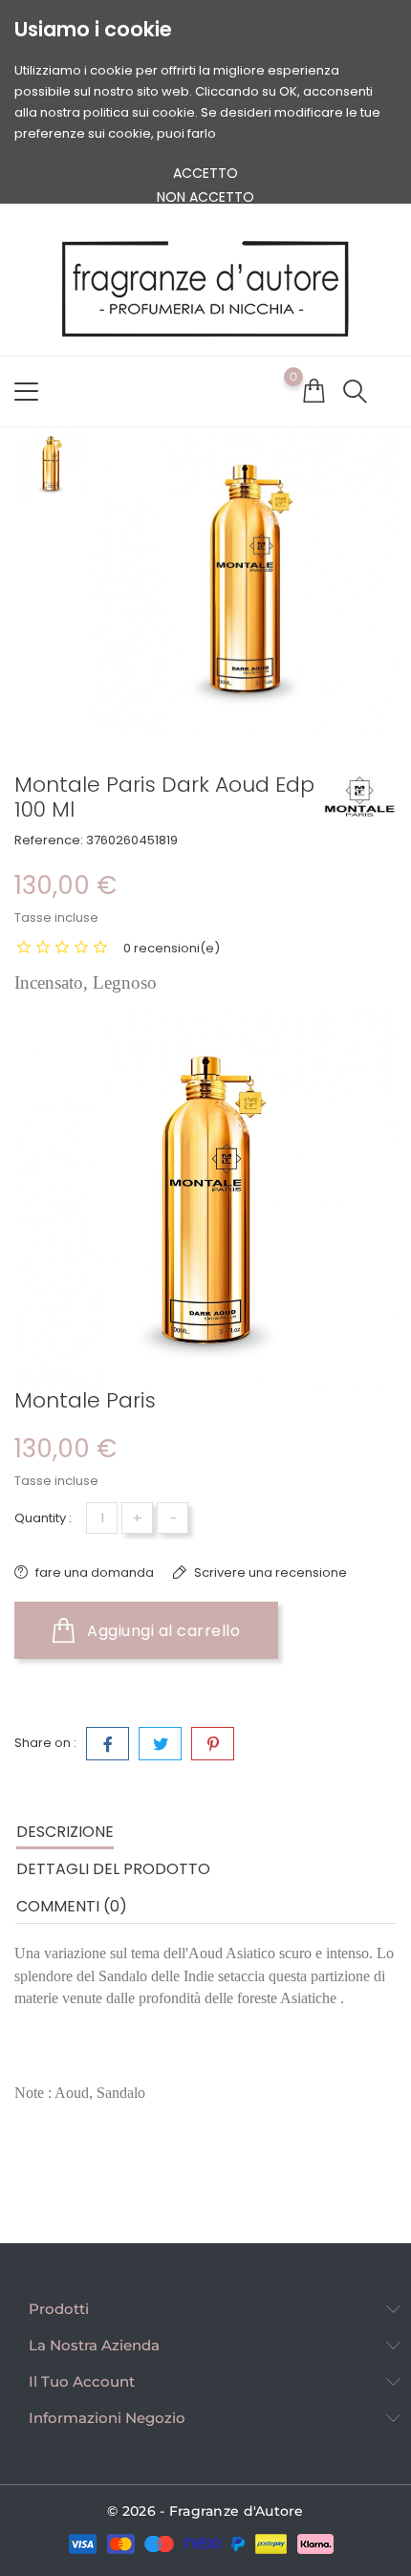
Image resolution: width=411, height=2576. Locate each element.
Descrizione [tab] (65, 1832)
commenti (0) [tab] (72, 1906)
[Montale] (358, 797)
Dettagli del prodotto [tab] (113, 1869)
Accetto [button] (205, 173)
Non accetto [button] (205, 197)
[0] (314, 390)
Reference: (49, 840)
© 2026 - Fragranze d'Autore (205, 2511)
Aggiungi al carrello (162, 1631)
